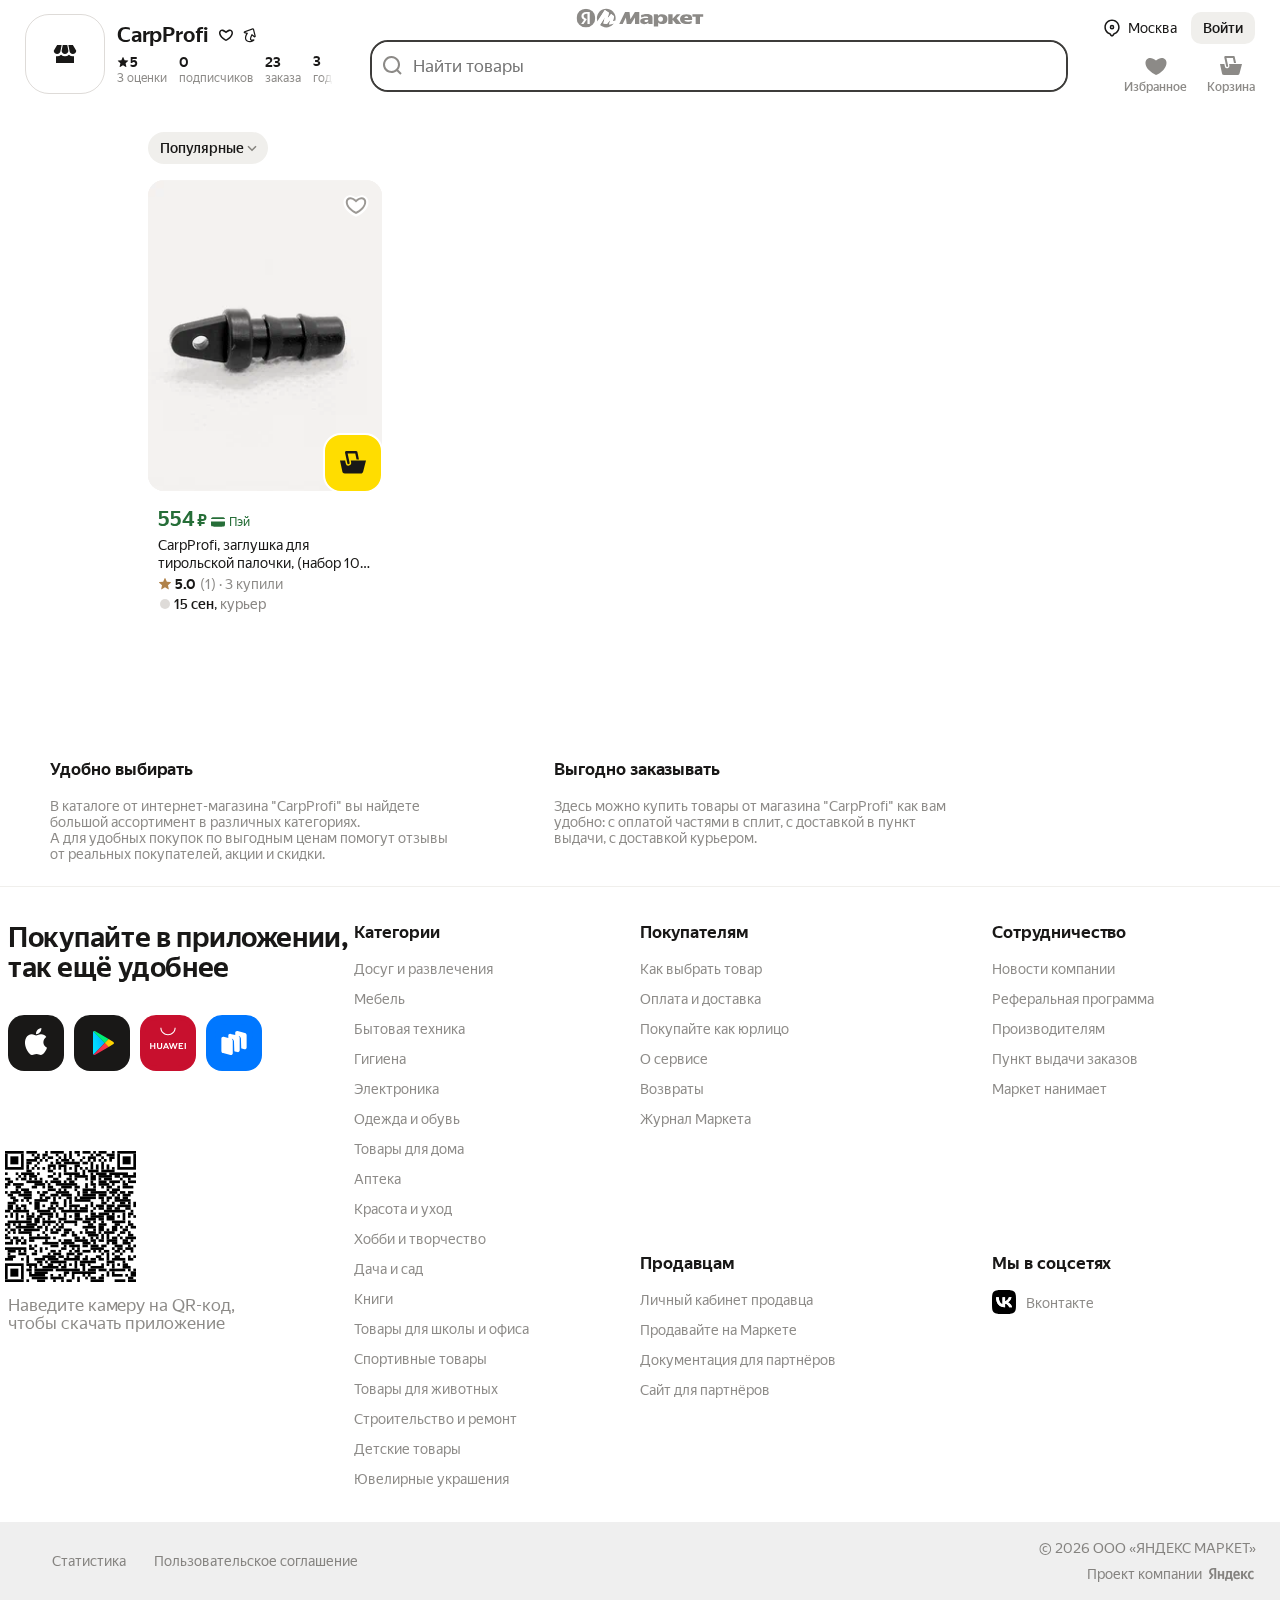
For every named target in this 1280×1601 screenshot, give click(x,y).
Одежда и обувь (407, 1119)
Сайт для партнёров (705, 1390)
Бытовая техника (409, 1029)
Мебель (379, 999)
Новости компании (1053, 969)
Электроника (396, 1089)
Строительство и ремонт (435, 1419)
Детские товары (407, 1449)
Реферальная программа (1073, 999)
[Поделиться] (250, 36)
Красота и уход (403, 1209)
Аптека (377, 1179)
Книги (373, 1299)
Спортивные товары (420, 1359)
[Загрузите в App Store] (36, 1067)
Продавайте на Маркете (718, 1330)
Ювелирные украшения (431, 1479)
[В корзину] (353, 463)
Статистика (89, 1561)
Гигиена (380, 1059)
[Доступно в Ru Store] (234, 1067)
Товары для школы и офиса (441, 1329)
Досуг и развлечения (423, 969)
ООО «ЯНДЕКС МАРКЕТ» (1174, 1548)
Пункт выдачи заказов (1065, 1059)
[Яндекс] (1231, 1574)
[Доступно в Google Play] (102, 1067)
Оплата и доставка (700, 999)
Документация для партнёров (738, 1360)
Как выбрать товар (701, 969)
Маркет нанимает (1049, 1089)
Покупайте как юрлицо (714, 1029)
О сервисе (674, 1059)
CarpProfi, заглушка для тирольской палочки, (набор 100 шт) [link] (264, 554)
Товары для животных (426, 1389)
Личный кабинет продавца (726, 1300)
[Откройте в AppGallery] (168, 1067)
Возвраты (672, 1089)
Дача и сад (388, 1269)
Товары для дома (409, 1149)
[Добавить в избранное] (356, 206)
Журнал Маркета (695, 1119)
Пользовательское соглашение (256, 1561)
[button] (1223, 28)
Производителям (1048, 1029)
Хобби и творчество (420, 1239)
